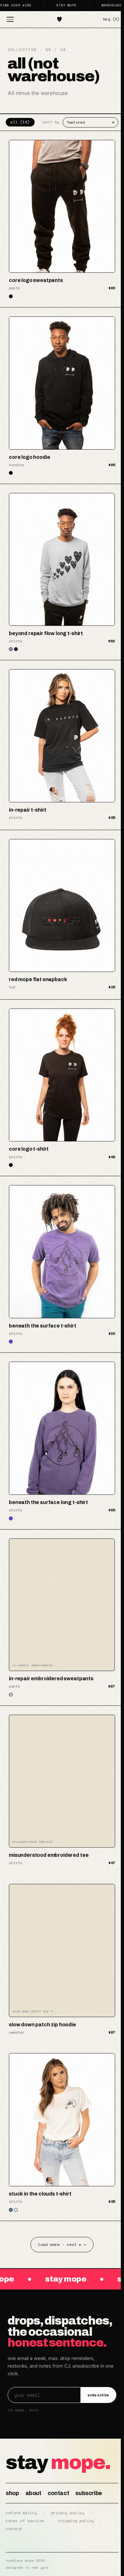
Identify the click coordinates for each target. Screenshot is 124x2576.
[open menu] (10, 19)
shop (12, 2493)
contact (58, 2493)
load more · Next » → (62, 2244)
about (33, 2493)
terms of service (25, 2521)
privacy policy (68, 2513)
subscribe (98, 2395)
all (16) (20, 122)
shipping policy (76, 2521)
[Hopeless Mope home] (59, 19)
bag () (111, 19)
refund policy (21, 2513)
